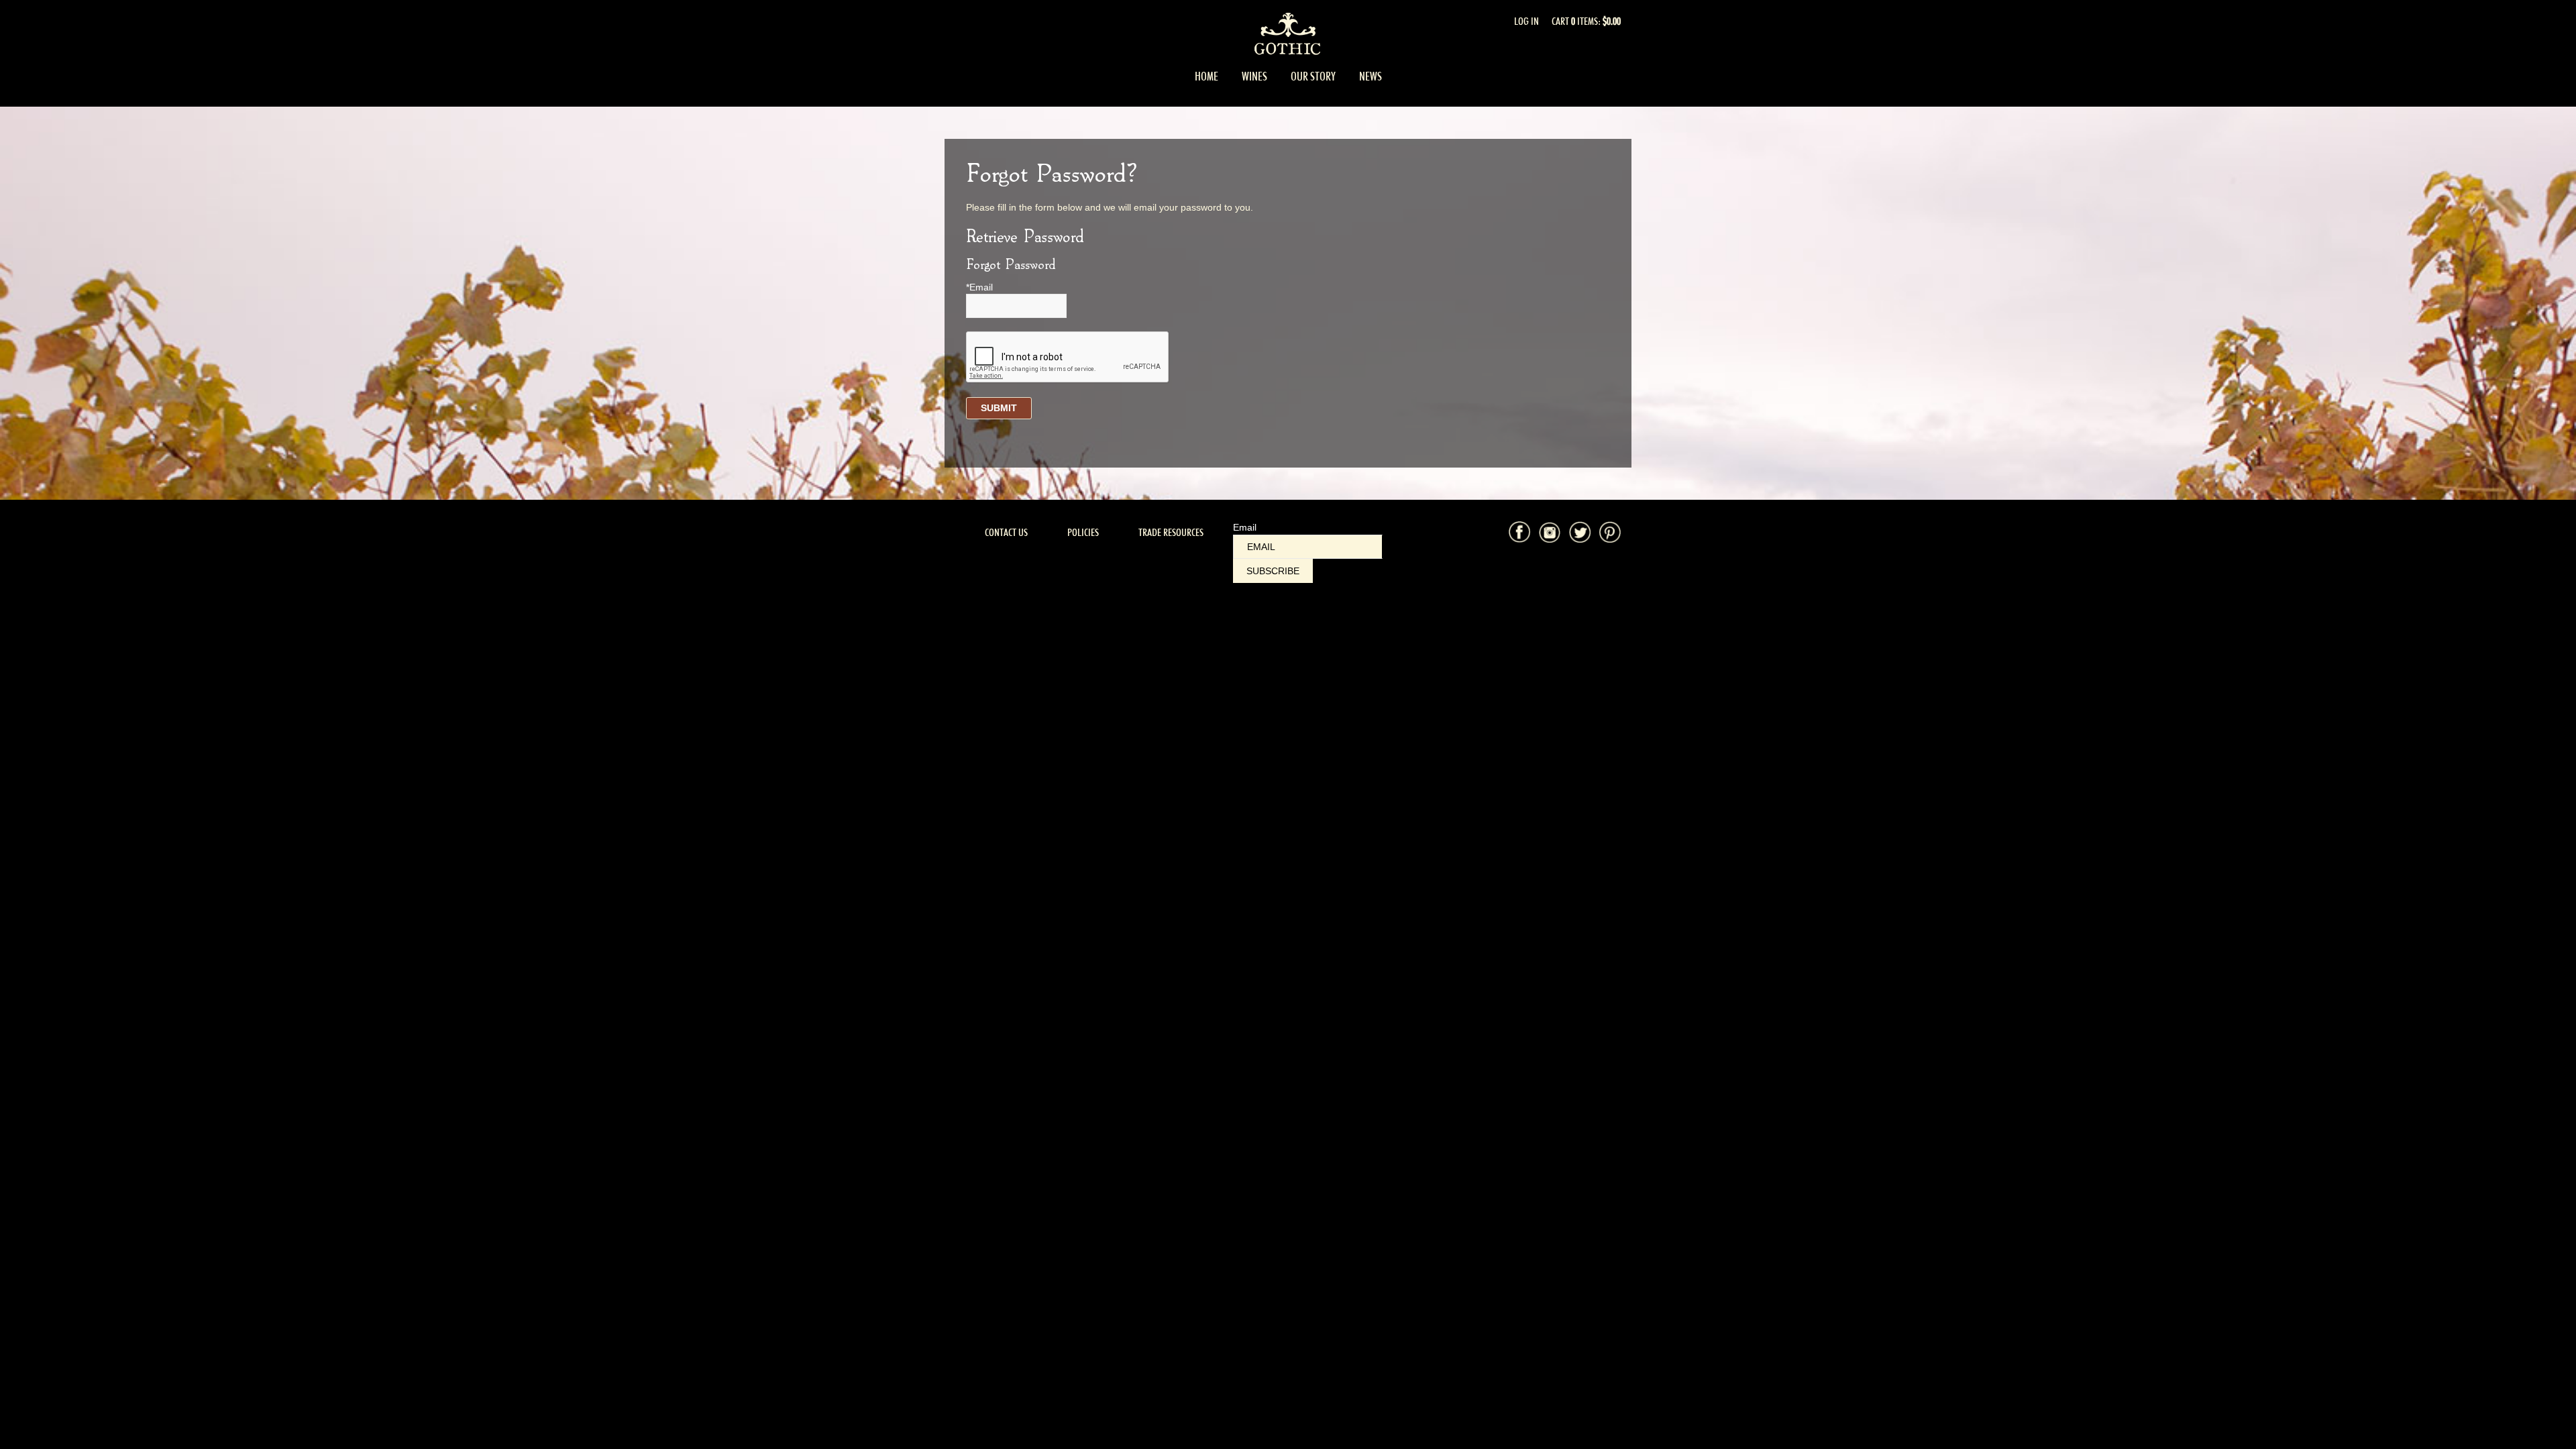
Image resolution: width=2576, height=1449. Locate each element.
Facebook (1519, 532)
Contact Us (1006, 532)
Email (1245, 527)
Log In (1526, 21)
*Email (979, 287)
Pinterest (1610, 532)
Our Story (1313, 76)
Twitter (1580, 532)
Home (1206, 76)
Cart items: (1586, 21)
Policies (1083, 532)
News (1371, 76)
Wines (1254, 76)
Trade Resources (1171, 532)
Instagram (1550, 532)
